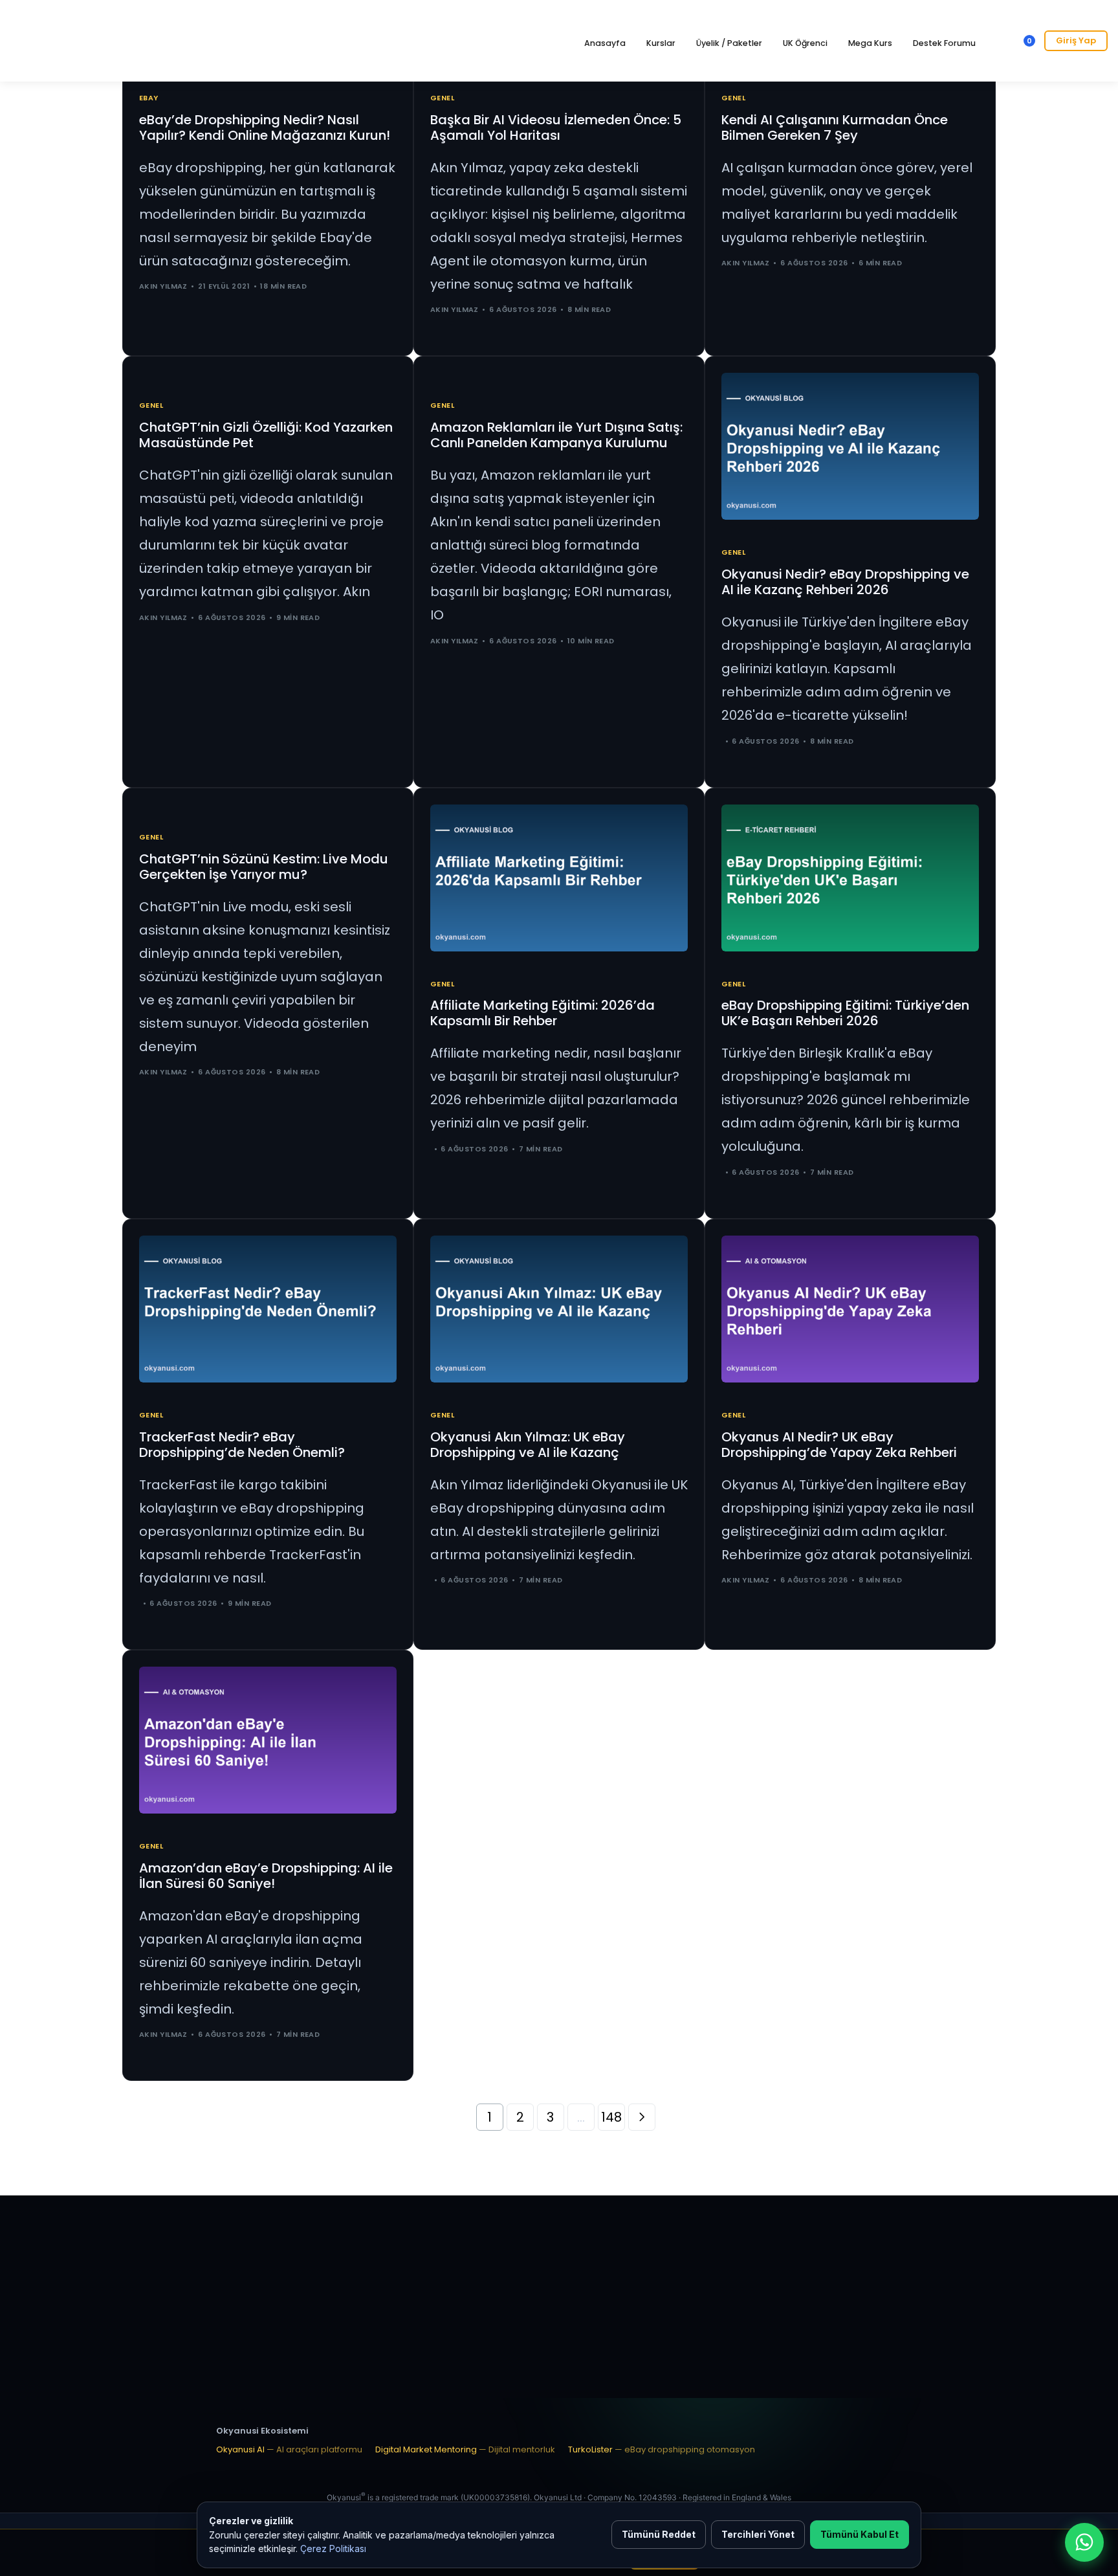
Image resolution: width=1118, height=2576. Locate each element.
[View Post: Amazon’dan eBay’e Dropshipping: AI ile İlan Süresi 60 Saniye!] (268, 1740)
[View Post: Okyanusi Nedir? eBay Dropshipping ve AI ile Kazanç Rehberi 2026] (850, 446)
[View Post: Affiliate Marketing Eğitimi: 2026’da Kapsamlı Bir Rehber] (559, 878)
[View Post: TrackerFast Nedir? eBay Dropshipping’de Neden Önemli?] (268, 1309)
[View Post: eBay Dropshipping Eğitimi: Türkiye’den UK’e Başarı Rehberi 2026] (850, 878)
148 (611, 2117)
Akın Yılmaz (163, 286)
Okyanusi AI (289, 2449)
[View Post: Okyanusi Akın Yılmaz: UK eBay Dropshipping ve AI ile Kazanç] (559, 1309)
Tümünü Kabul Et (860, 2534)
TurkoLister (662, 2449)
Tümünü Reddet (659, 2534)
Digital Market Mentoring (465, 2449)
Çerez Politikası (333, 2548)
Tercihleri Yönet (758, 2534)
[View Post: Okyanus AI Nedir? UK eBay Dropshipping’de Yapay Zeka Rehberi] (850, 1309)
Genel (442, 98)
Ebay (149, 98)
